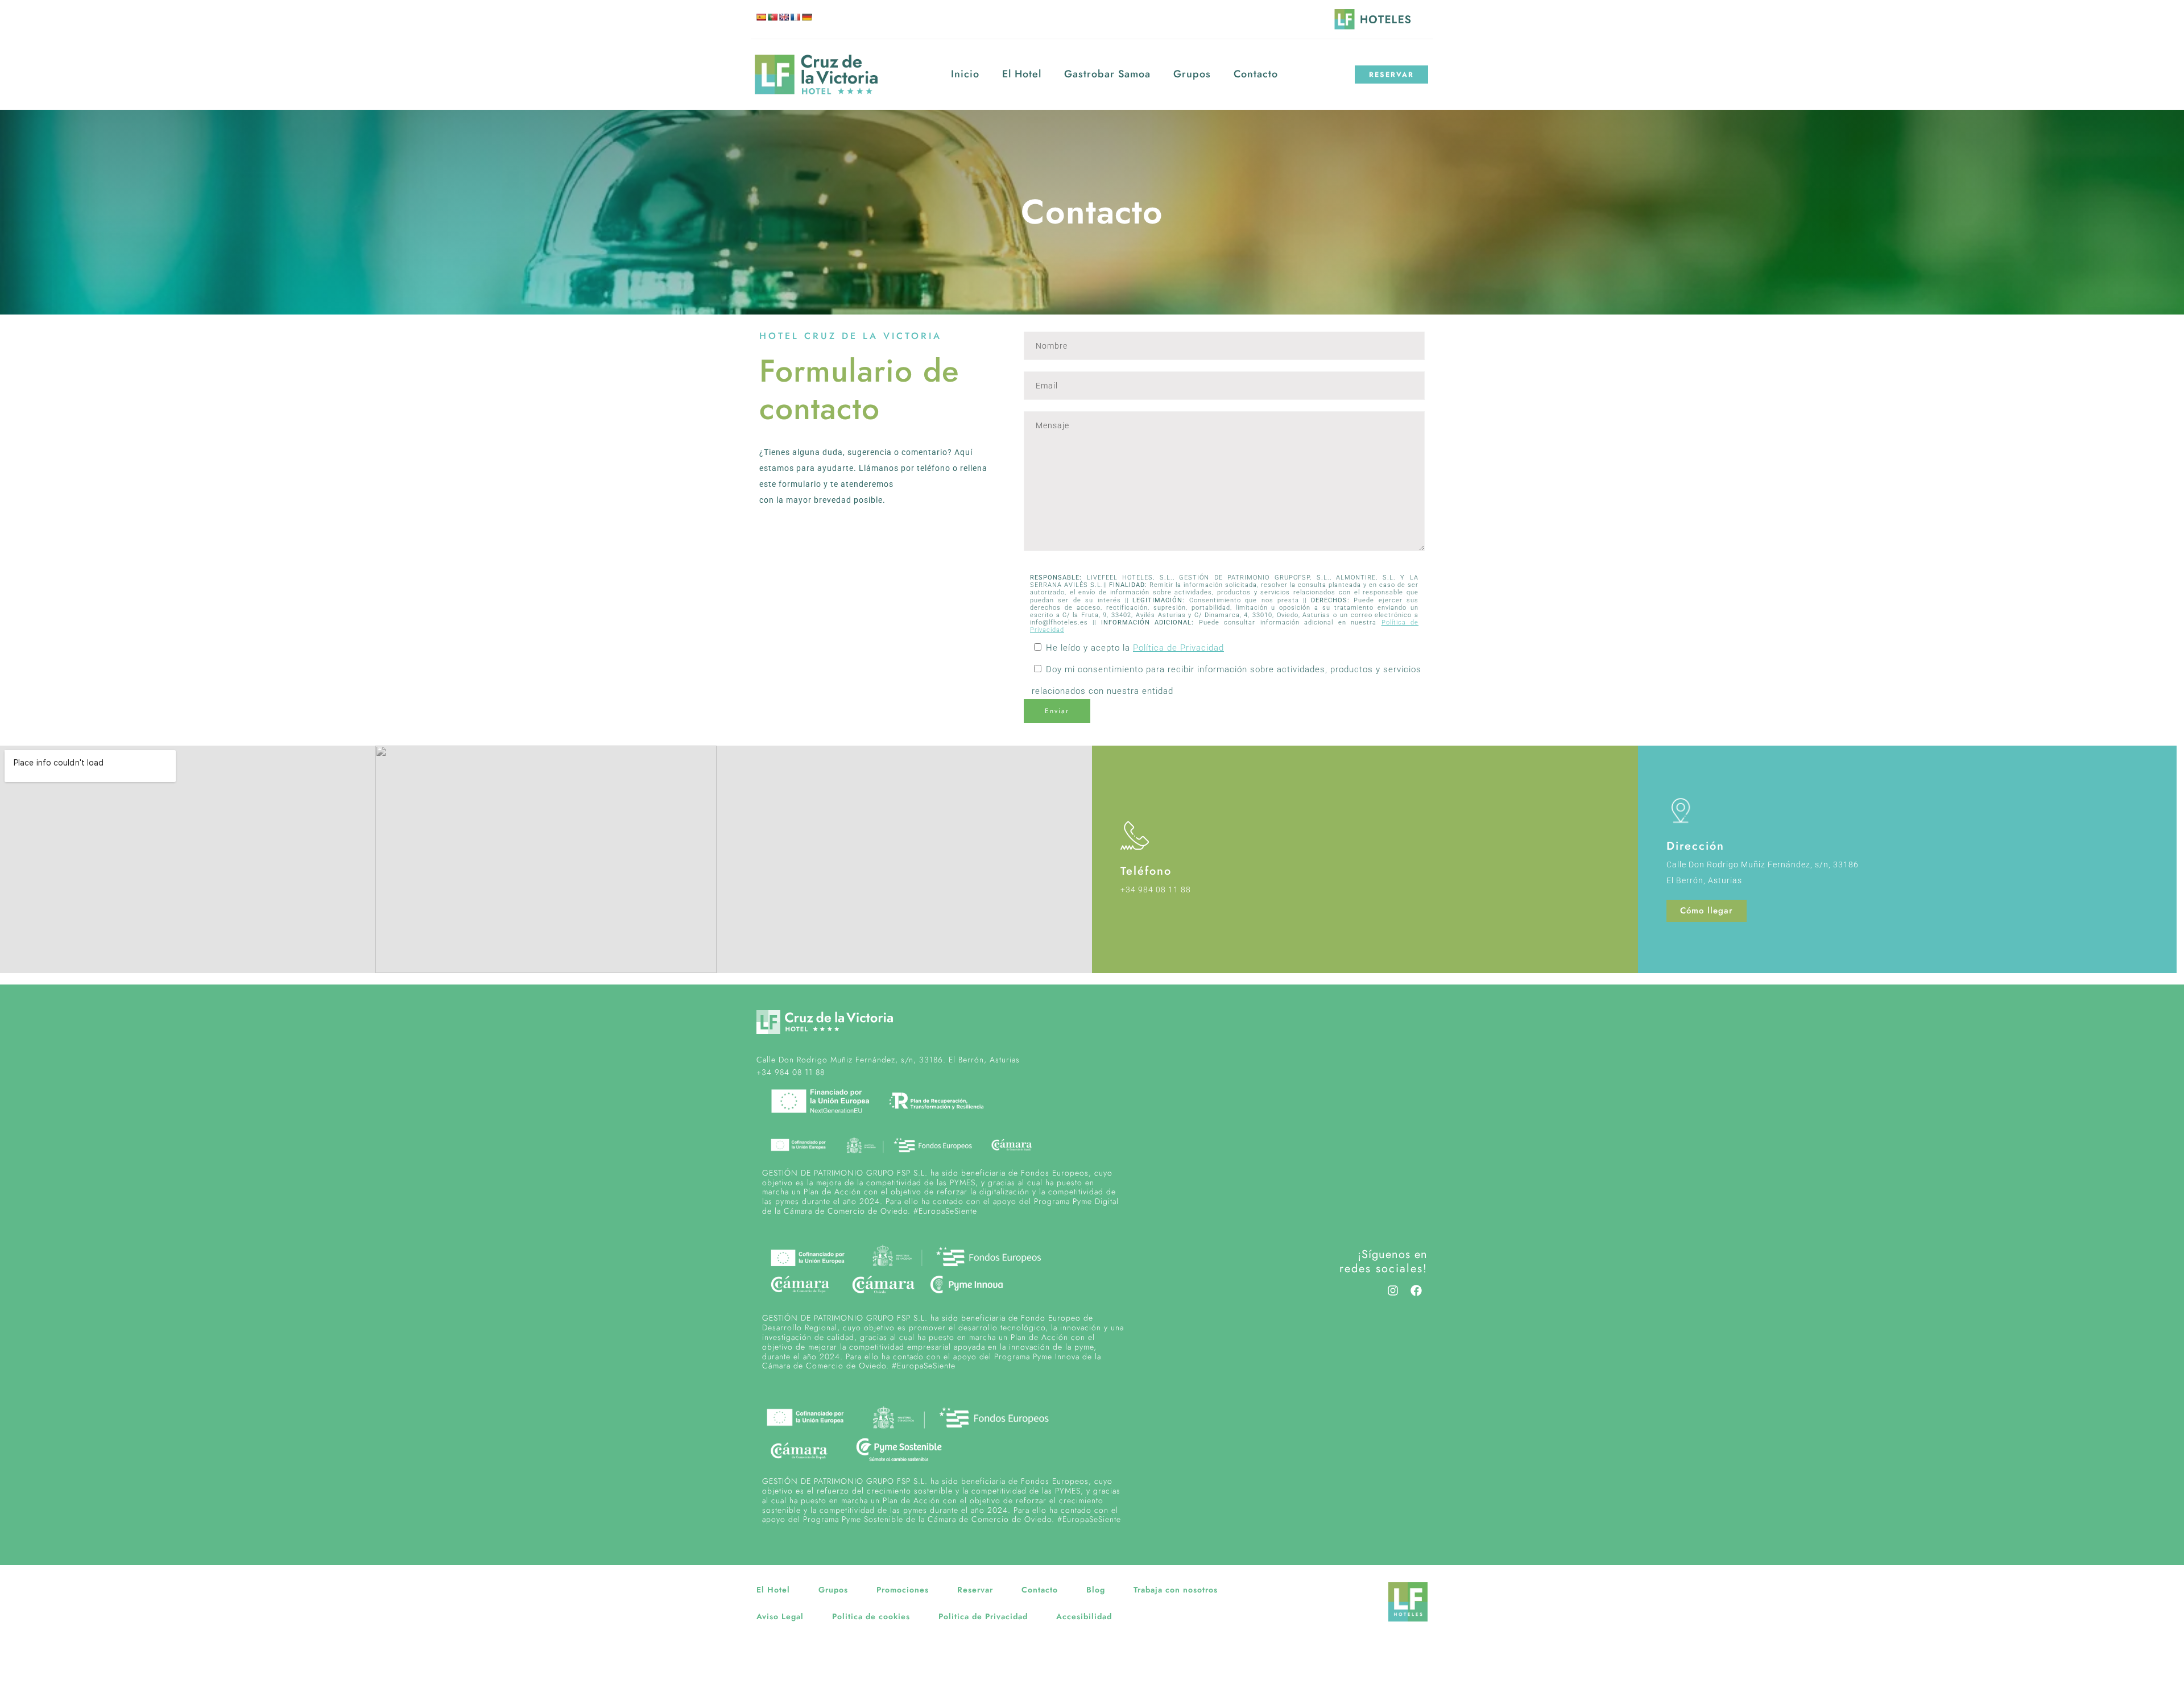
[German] (806, 17)
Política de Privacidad (1178, 648)
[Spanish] (761, 17)
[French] (795, 17)
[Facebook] (1416, 1290)
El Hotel (1022, 74)
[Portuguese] (772, 17)
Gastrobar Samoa (1107, 74)
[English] (784, 17)
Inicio (965, 74)
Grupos (1192, 74)
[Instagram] (1393, 1290)
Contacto (1256, 74)
